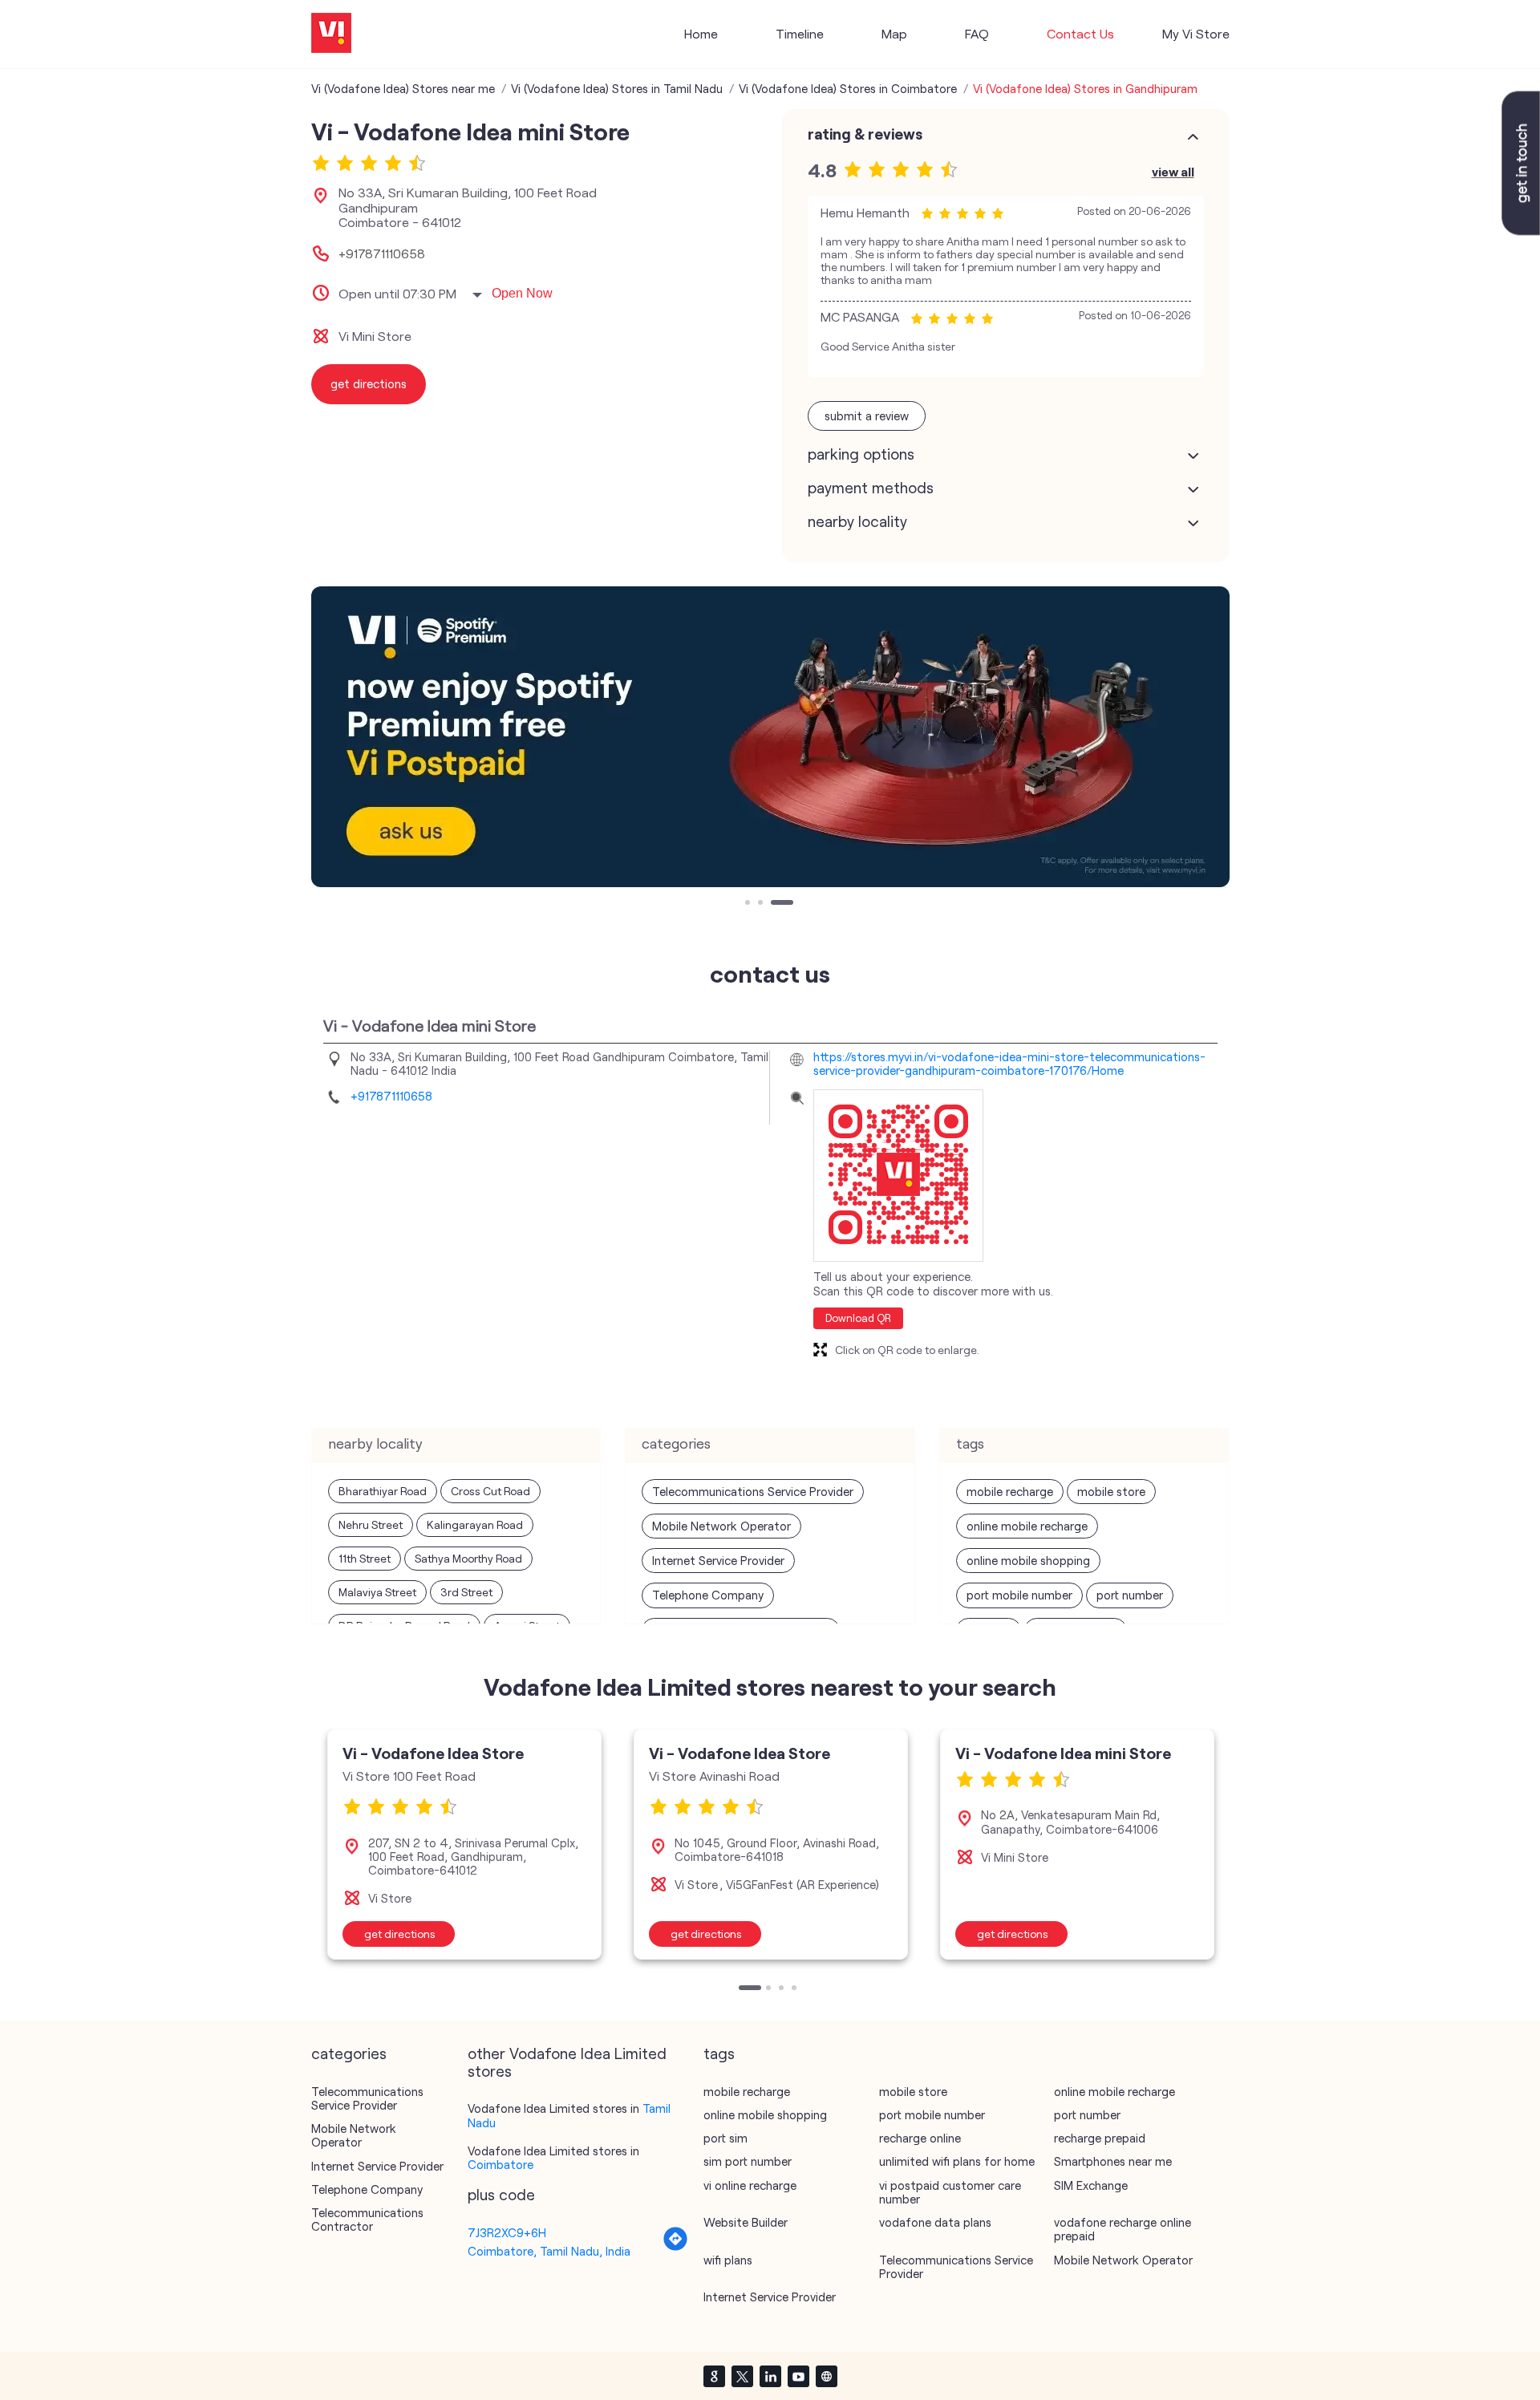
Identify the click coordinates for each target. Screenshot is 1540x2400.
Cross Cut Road (490, 1491)
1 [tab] (749, 904)
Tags (719, 2053)
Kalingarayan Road (475, 1524)
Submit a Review (867, 416)
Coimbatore (500, 2164)
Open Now (522, 293)
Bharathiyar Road (383, 1491)
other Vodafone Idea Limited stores (567, 2062)
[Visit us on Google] (714, 2376)
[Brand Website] (826, 2376)
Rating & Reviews (865, 134)
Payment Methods (871, 488)
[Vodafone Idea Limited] (331, 34)
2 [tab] (762, 904)
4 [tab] (796, 1989)
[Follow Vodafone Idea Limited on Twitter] (742, 2376)
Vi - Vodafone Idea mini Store (1063, 1753)
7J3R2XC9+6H (507, 2232)
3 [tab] (775, 904)
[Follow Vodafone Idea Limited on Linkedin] (770, 2376)
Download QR (858, 1318)
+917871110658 (382, 253)
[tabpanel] (770, 737)
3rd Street (466, 1592)
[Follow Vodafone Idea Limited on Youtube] (798, 2376)
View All (1173, 171)
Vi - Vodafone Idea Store (433, 1753)
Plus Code (501, 2195)
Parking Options (861, 454)
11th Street (365, 1558)
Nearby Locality (857, 521)
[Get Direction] (675, 2247)
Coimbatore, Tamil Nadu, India (549, 2251)
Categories (349, 2053)
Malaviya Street (377, 1592)
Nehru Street (371, 1524)
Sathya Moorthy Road (468, 1558)
